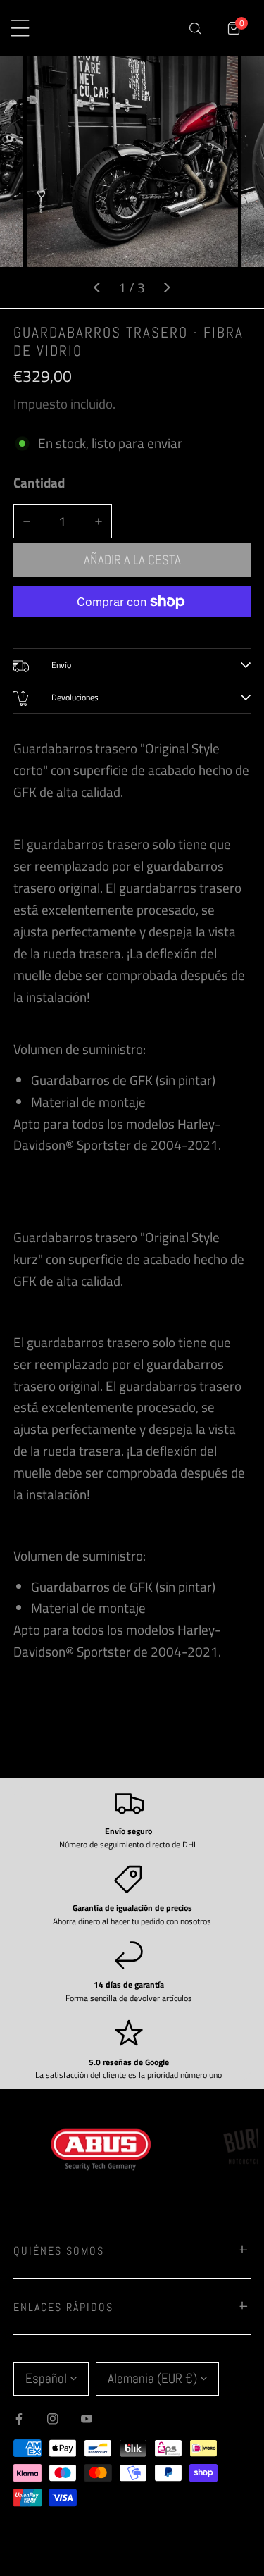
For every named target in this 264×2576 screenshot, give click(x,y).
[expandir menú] (20, 28)
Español (46, 2378)
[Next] (166, 287)
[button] (234, 28)
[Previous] (97, 287)
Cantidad (39, 483)
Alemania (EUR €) (152, 2378)
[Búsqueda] (195, 28)
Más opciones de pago (132, 628)
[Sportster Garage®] (117, 28)
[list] (132, 182)
